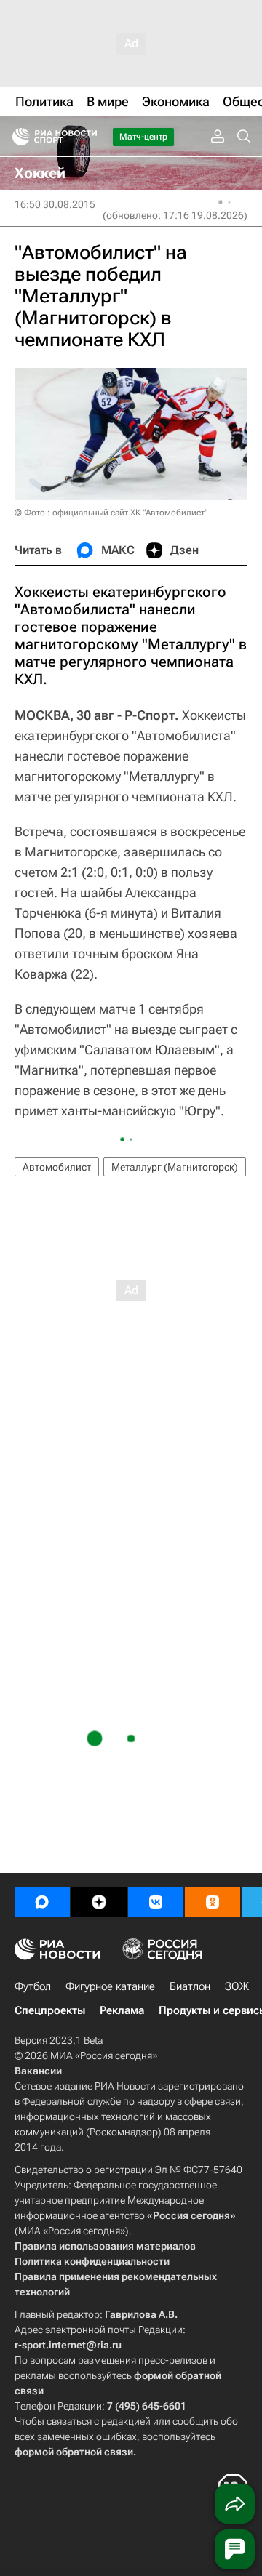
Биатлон (190, 1986)
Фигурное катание (110, 1986)
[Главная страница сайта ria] (16, 137)
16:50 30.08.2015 (55, 204)
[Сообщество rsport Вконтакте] (156, 1902)
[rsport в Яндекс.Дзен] (99, 1902)
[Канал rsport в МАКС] (42, 1902)
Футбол (33, 1986)
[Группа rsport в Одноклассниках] (213, 1902)
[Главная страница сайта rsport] (87, 137)
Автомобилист (57, 1167)
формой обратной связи (74, 2452)
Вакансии (38, 2071)
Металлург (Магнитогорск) (175, 1167)
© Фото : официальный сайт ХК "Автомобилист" (111, 513)
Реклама (122, 2010)
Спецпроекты (50, 2010)
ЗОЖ (237, 1986)
